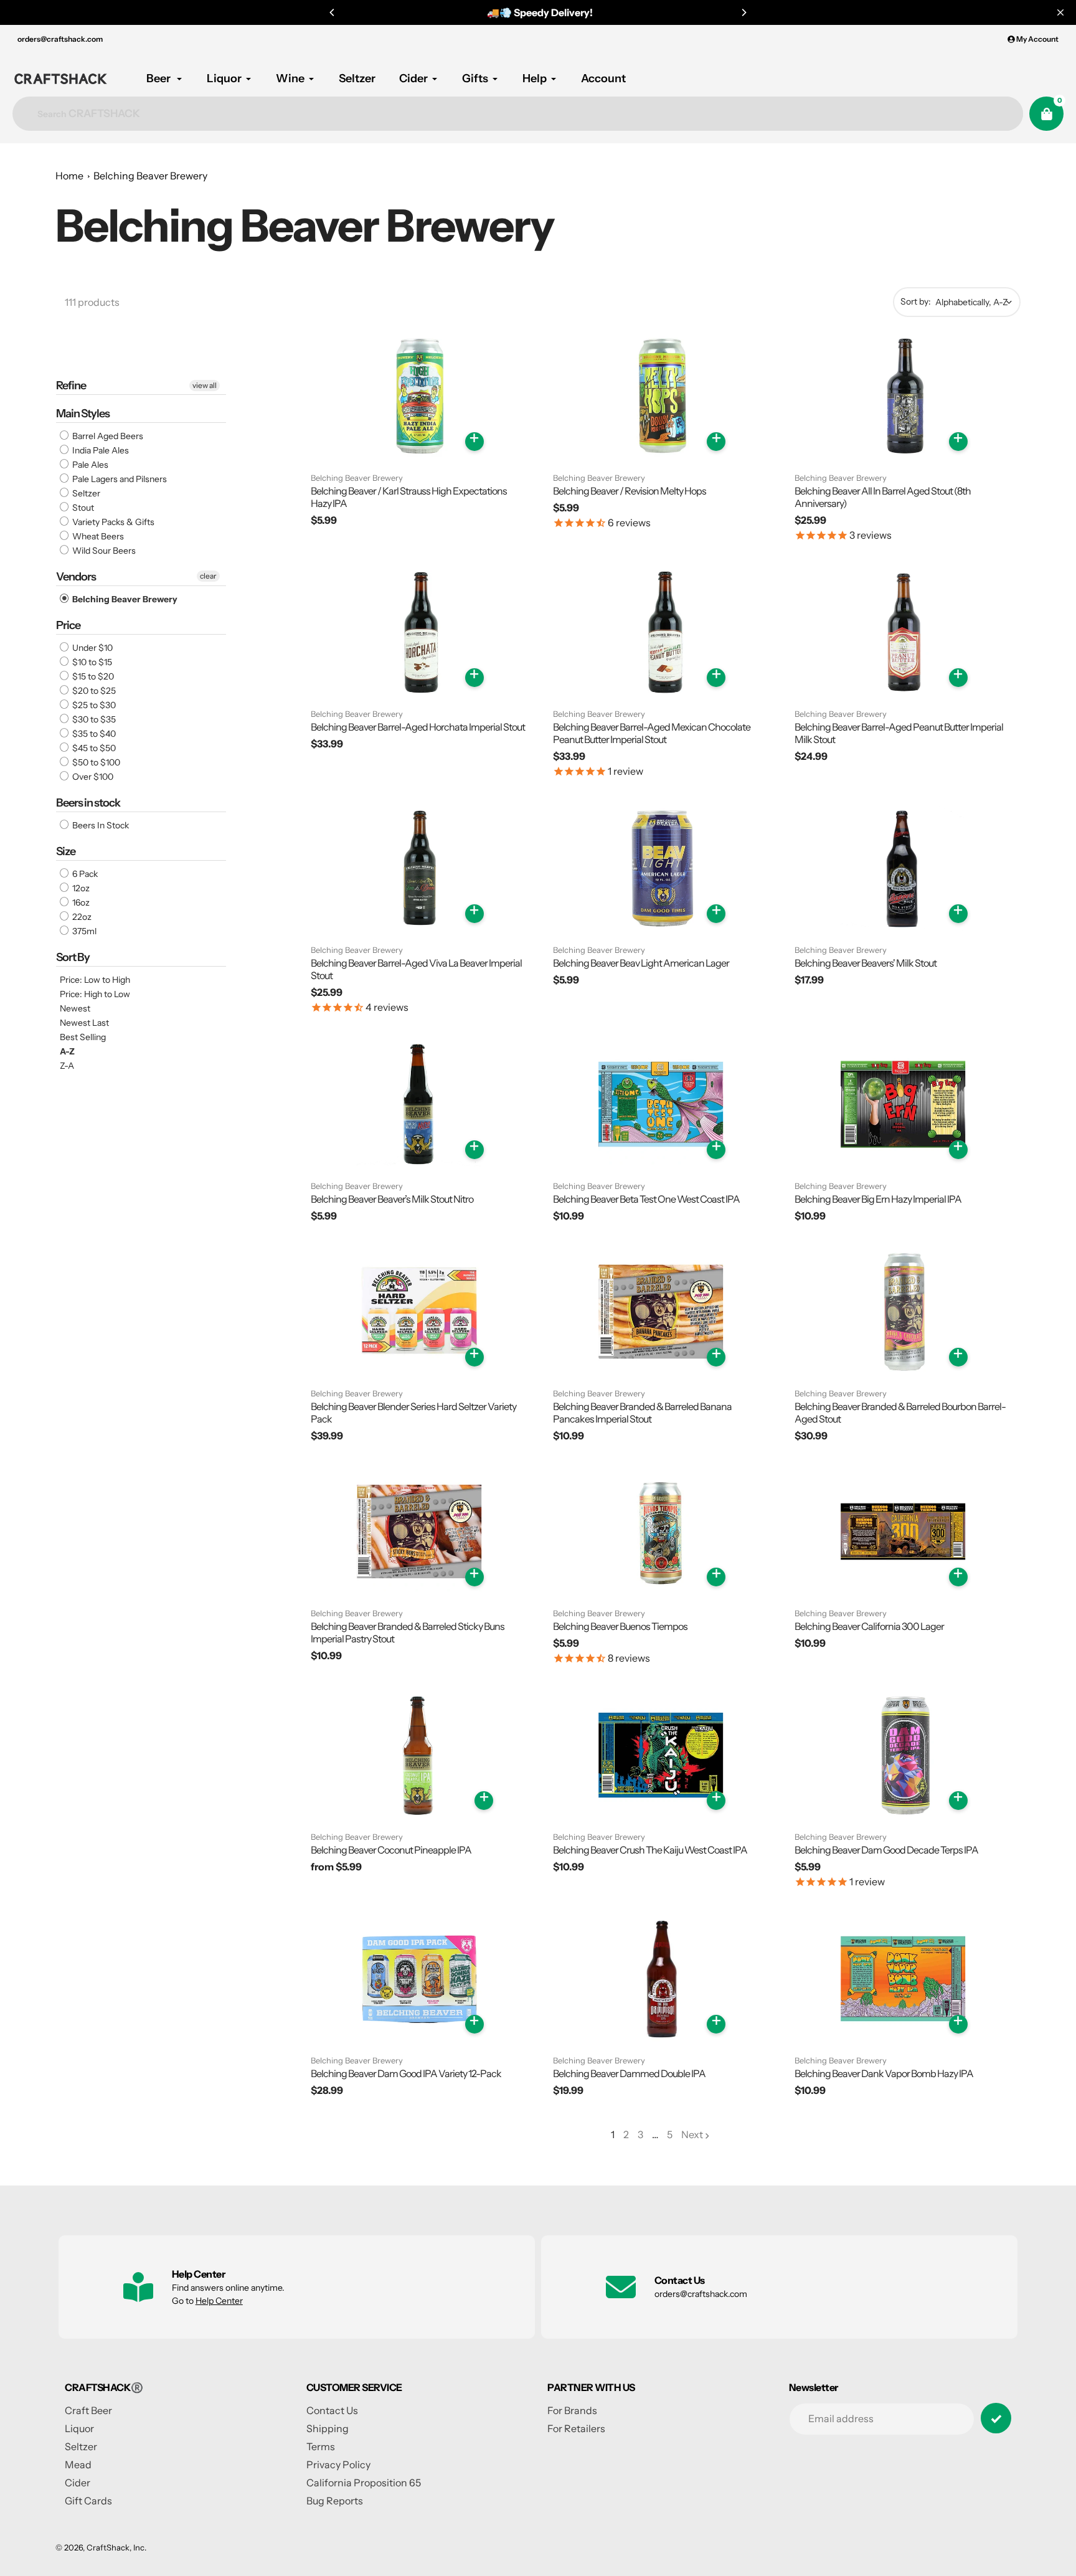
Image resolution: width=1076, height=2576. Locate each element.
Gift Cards (88, 2501)
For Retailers (576, 2428)
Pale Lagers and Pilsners (119, 479)
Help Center (219, 2301)
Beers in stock (88, 803)
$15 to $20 (92, 676)
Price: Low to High (95, 980)
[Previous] (333, 12)
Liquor (79, 2428)
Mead (78, 2465)
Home (69, 176)
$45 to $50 (93, 748)
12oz (80, 888)
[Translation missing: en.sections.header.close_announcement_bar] (1060, 12)
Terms (321, 2446)
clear (208, 576)
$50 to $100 (95, 762)
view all (205, 385)
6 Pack (84, 874)
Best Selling (83, 1037)
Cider (78, 2483)
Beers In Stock (100, 825)
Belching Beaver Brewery (150, 176)
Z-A (67, 1066)
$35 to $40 (93, 734)
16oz (80, 902)
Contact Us (332, 2410)
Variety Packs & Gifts (112, 522)
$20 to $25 (93, 691)
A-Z (67, 1051)
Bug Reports (335, 2501)
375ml (83, 931)
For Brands (572, 2410)
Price (68, 625)
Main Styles (83, 414)
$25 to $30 (93, 705)
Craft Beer (88, 2410)
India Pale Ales (100, 450)
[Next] (743, 12)
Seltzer (85, 493)
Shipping (328, 2428)
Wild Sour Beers (103, 551)
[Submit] (996, 2418)
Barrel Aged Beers (107, 436)
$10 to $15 (91, 662)
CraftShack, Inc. (116, 2547)
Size (66, 851)
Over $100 (92, 777)
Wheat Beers (97, 536)
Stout (82, 508)
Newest (75, 1008)
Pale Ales (89, 465)
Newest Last (84, 1023)
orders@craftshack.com (60, 39)
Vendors (76, 577)
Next (692, 2134)
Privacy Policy (338, 2465)
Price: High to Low (95, 994)
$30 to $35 (93, 719)
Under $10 (92, 648)
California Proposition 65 (364, 2483)
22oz (81, 917)
